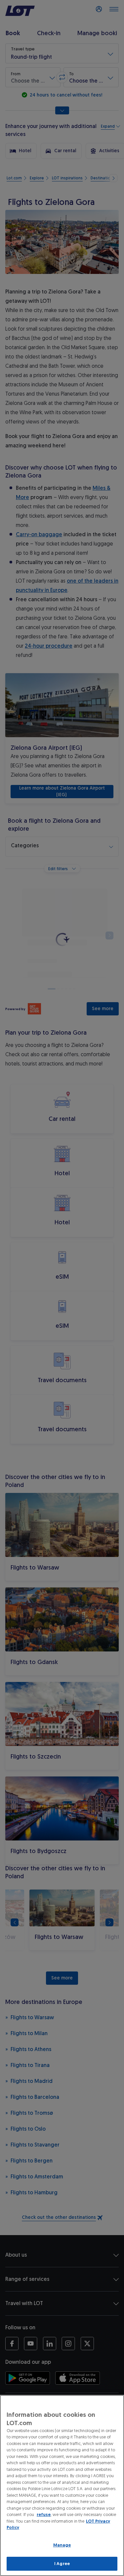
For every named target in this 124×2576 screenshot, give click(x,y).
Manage (62, 2545)
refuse (44, 2514)
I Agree (62, 2564)
